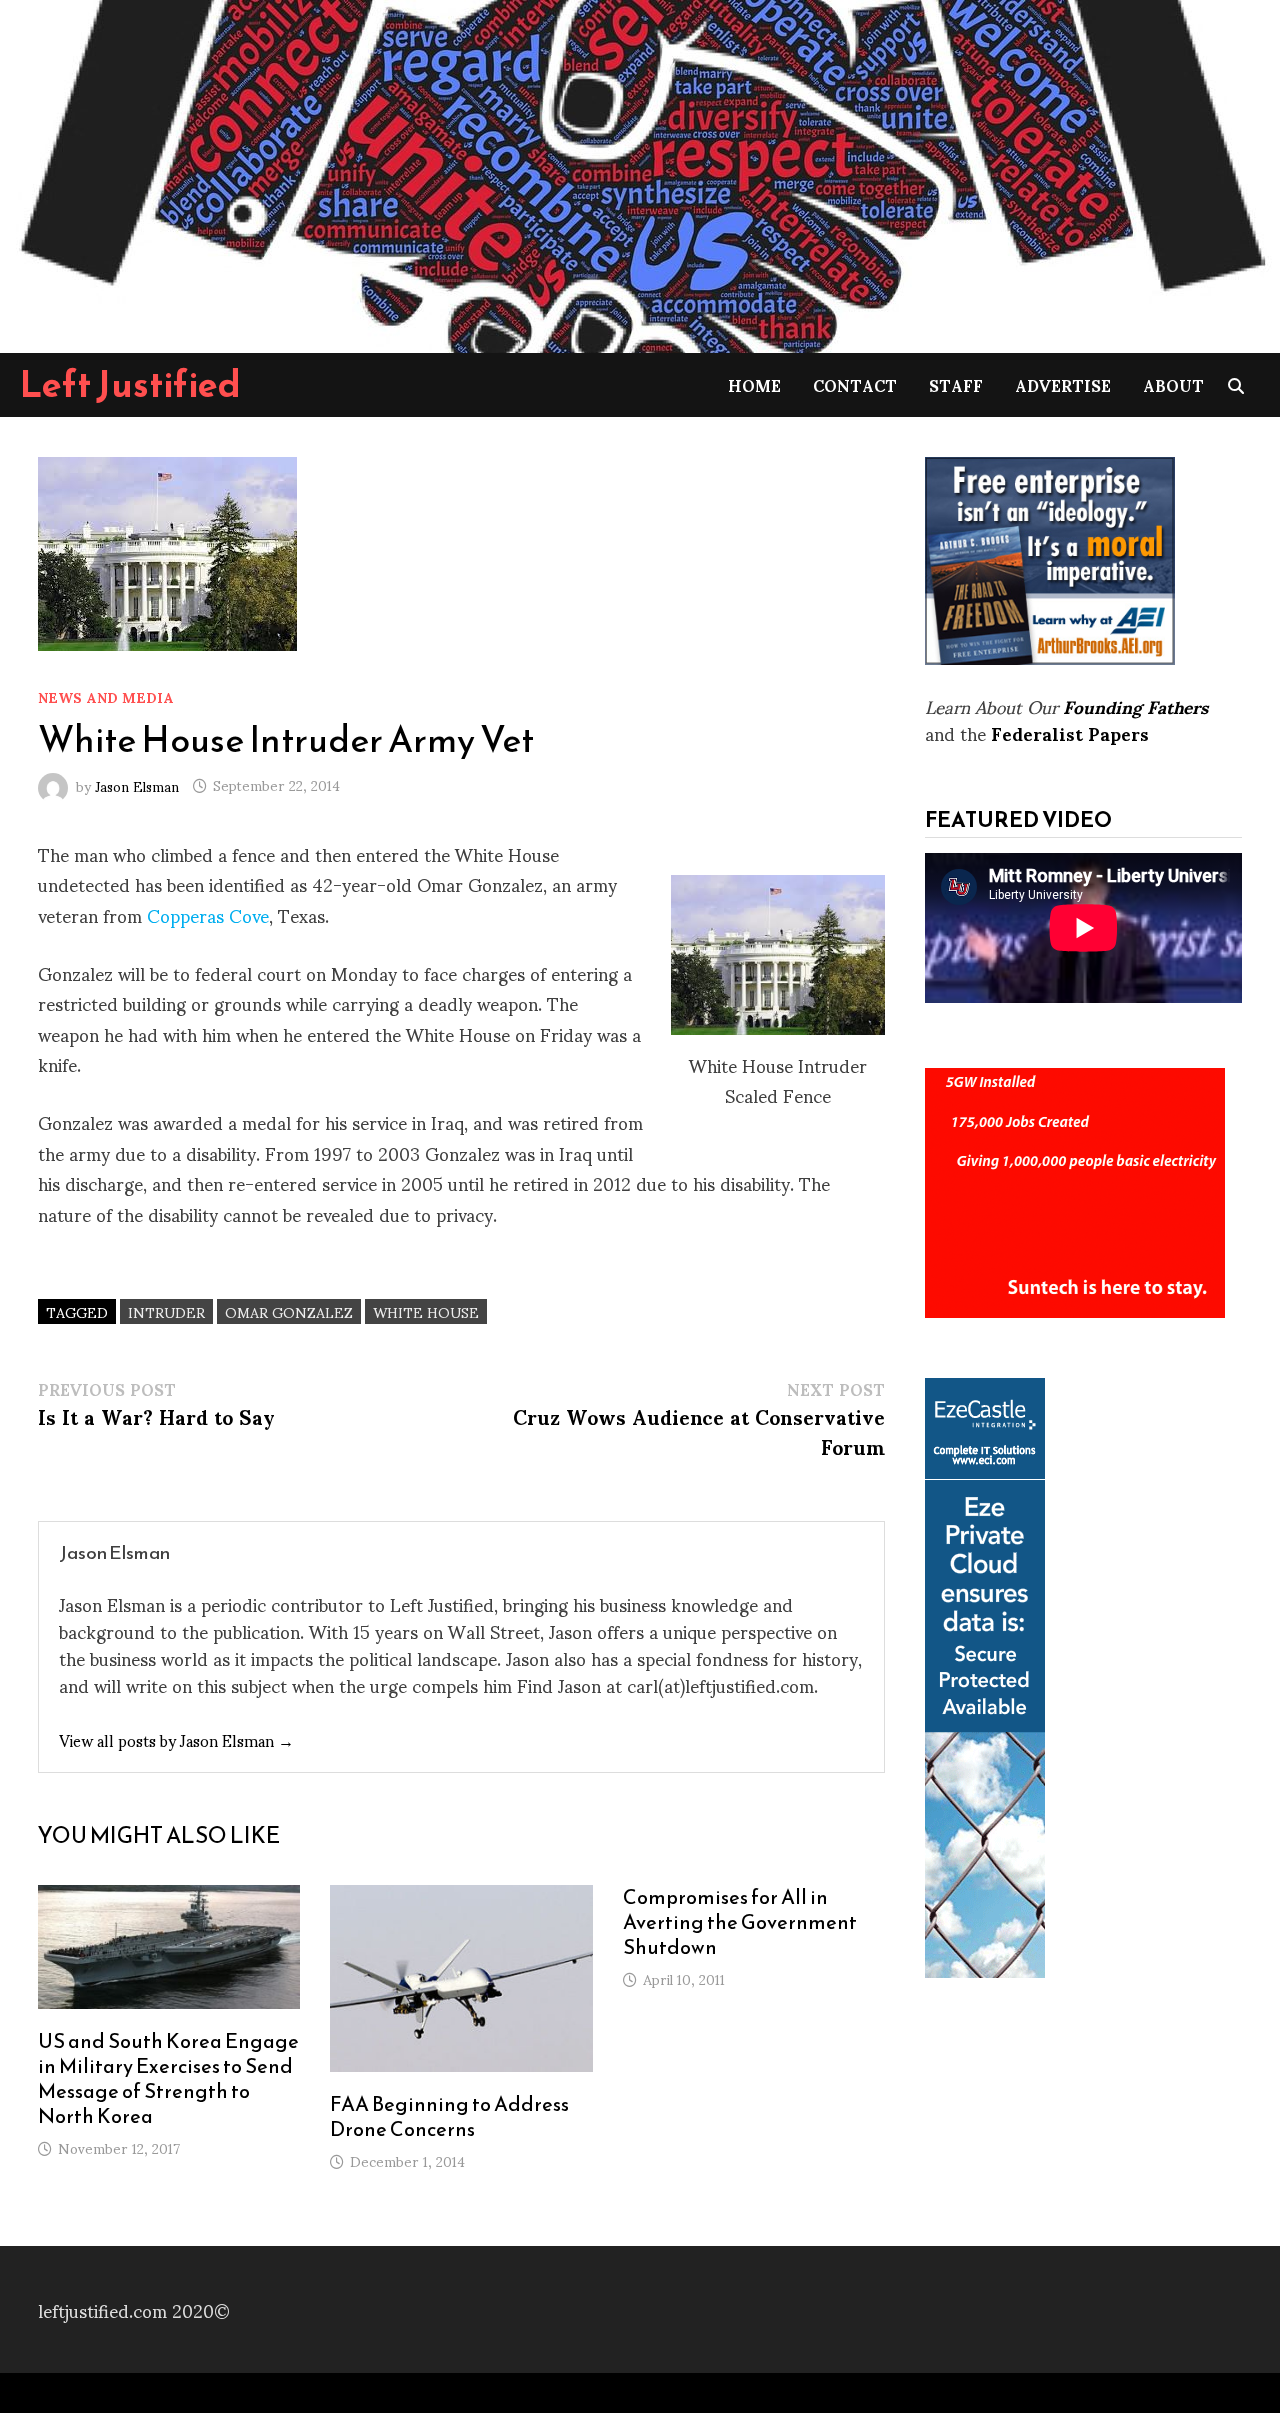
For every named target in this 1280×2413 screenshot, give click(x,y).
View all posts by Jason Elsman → (176, 1739)
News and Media (106, 696)
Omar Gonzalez (289, 1311)
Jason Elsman (137, 784)
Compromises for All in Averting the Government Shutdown (740, 1922)
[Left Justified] (640, 172)
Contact (855, 384)
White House (426, 1311)
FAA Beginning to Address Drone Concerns (449, 2116)
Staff (956, 384)
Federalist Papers (1070, 732)
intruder (166, 1311)
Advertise (1063, 384)
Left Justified (130, 384)
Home (754, 384)
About (1173, 384)
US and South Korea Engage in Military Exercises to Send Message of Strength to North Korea (168, 2078)
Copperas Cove (208, 914)
